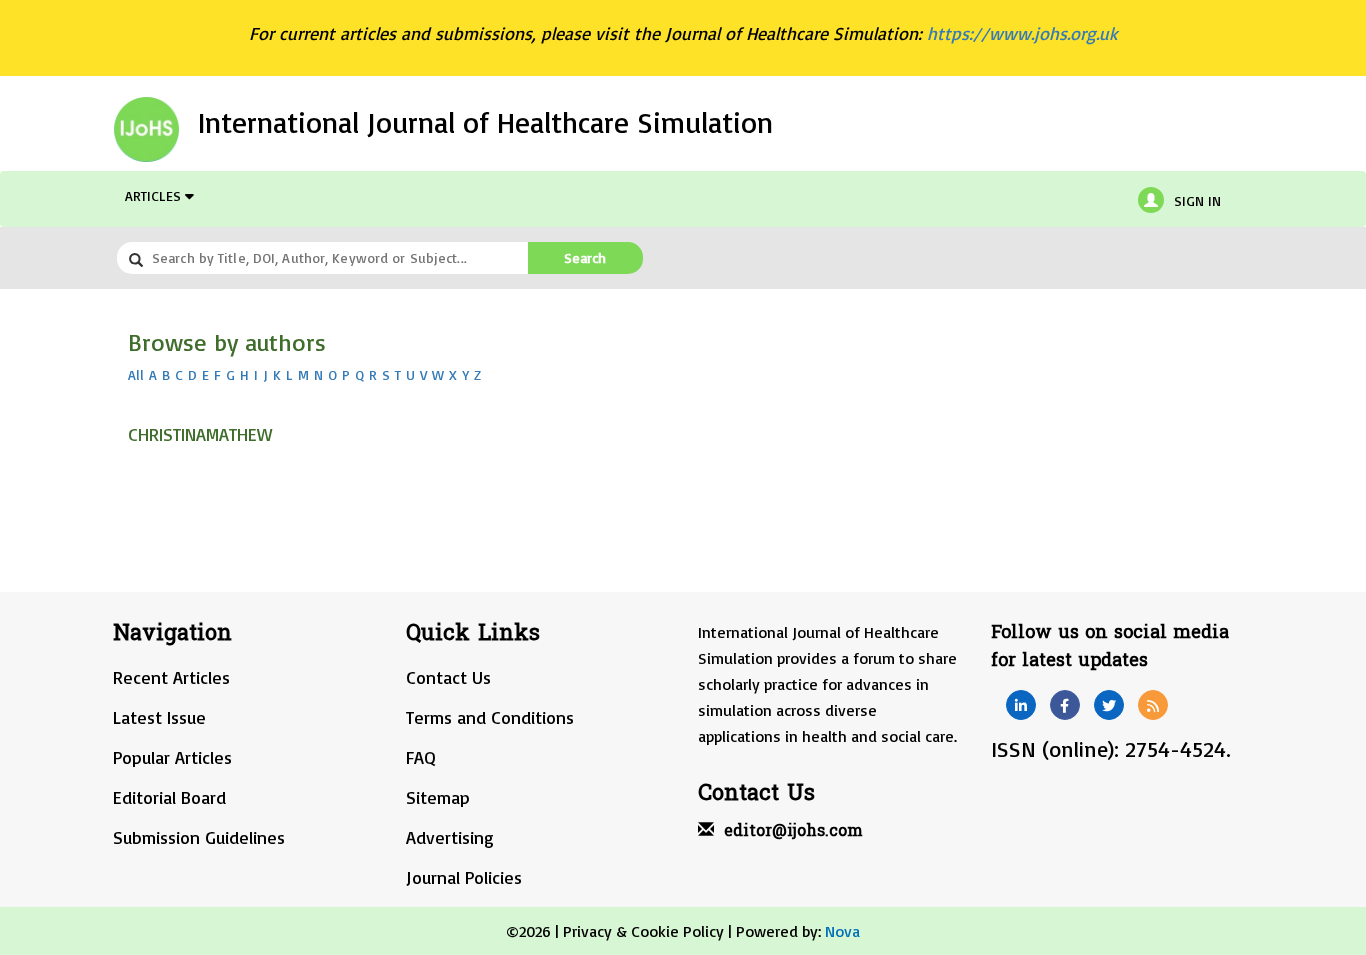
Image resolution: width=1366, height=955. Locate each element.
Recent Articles (171, 677)
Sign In (1197, 200)
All (136, 374)
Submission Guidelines (199, 837)
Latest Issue (159, 717)
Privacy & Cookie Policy (643, 931)
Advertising (450, 837)
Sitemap (438, 797)
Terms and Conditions (490, 717)
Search (585, 257)
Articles (155, 195)
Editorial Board (169, 797)
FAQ (421, 757)
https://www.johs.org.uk (1022, 33)
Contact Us (448, 677)
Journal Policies (464, 877)
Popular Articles (172, 757)
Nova (842, 931)
